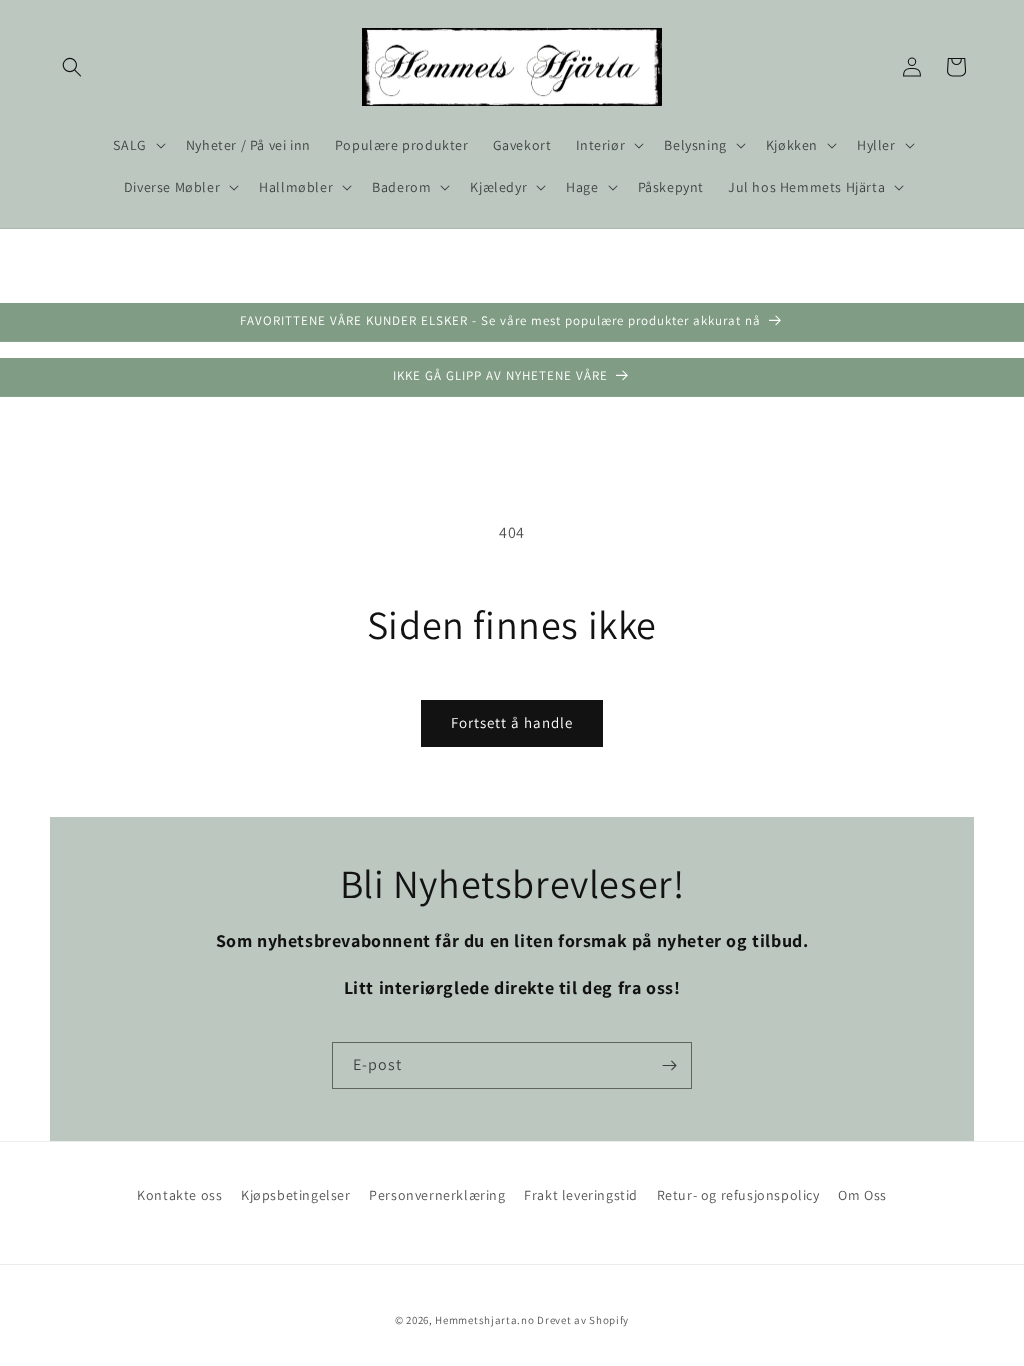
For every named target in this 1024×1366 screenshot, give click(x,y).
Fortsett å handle (512, 722)
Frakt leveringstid (581, 1195)
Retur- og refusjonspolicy (738, 1195)
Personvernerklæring (437, 1195)
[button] (72, 67)
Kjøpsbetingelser (296, 1195)
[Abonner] (669, 1065)
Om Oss (862, 1195)
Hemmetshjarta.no (484, 1320)
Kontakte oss (179, 1195)
